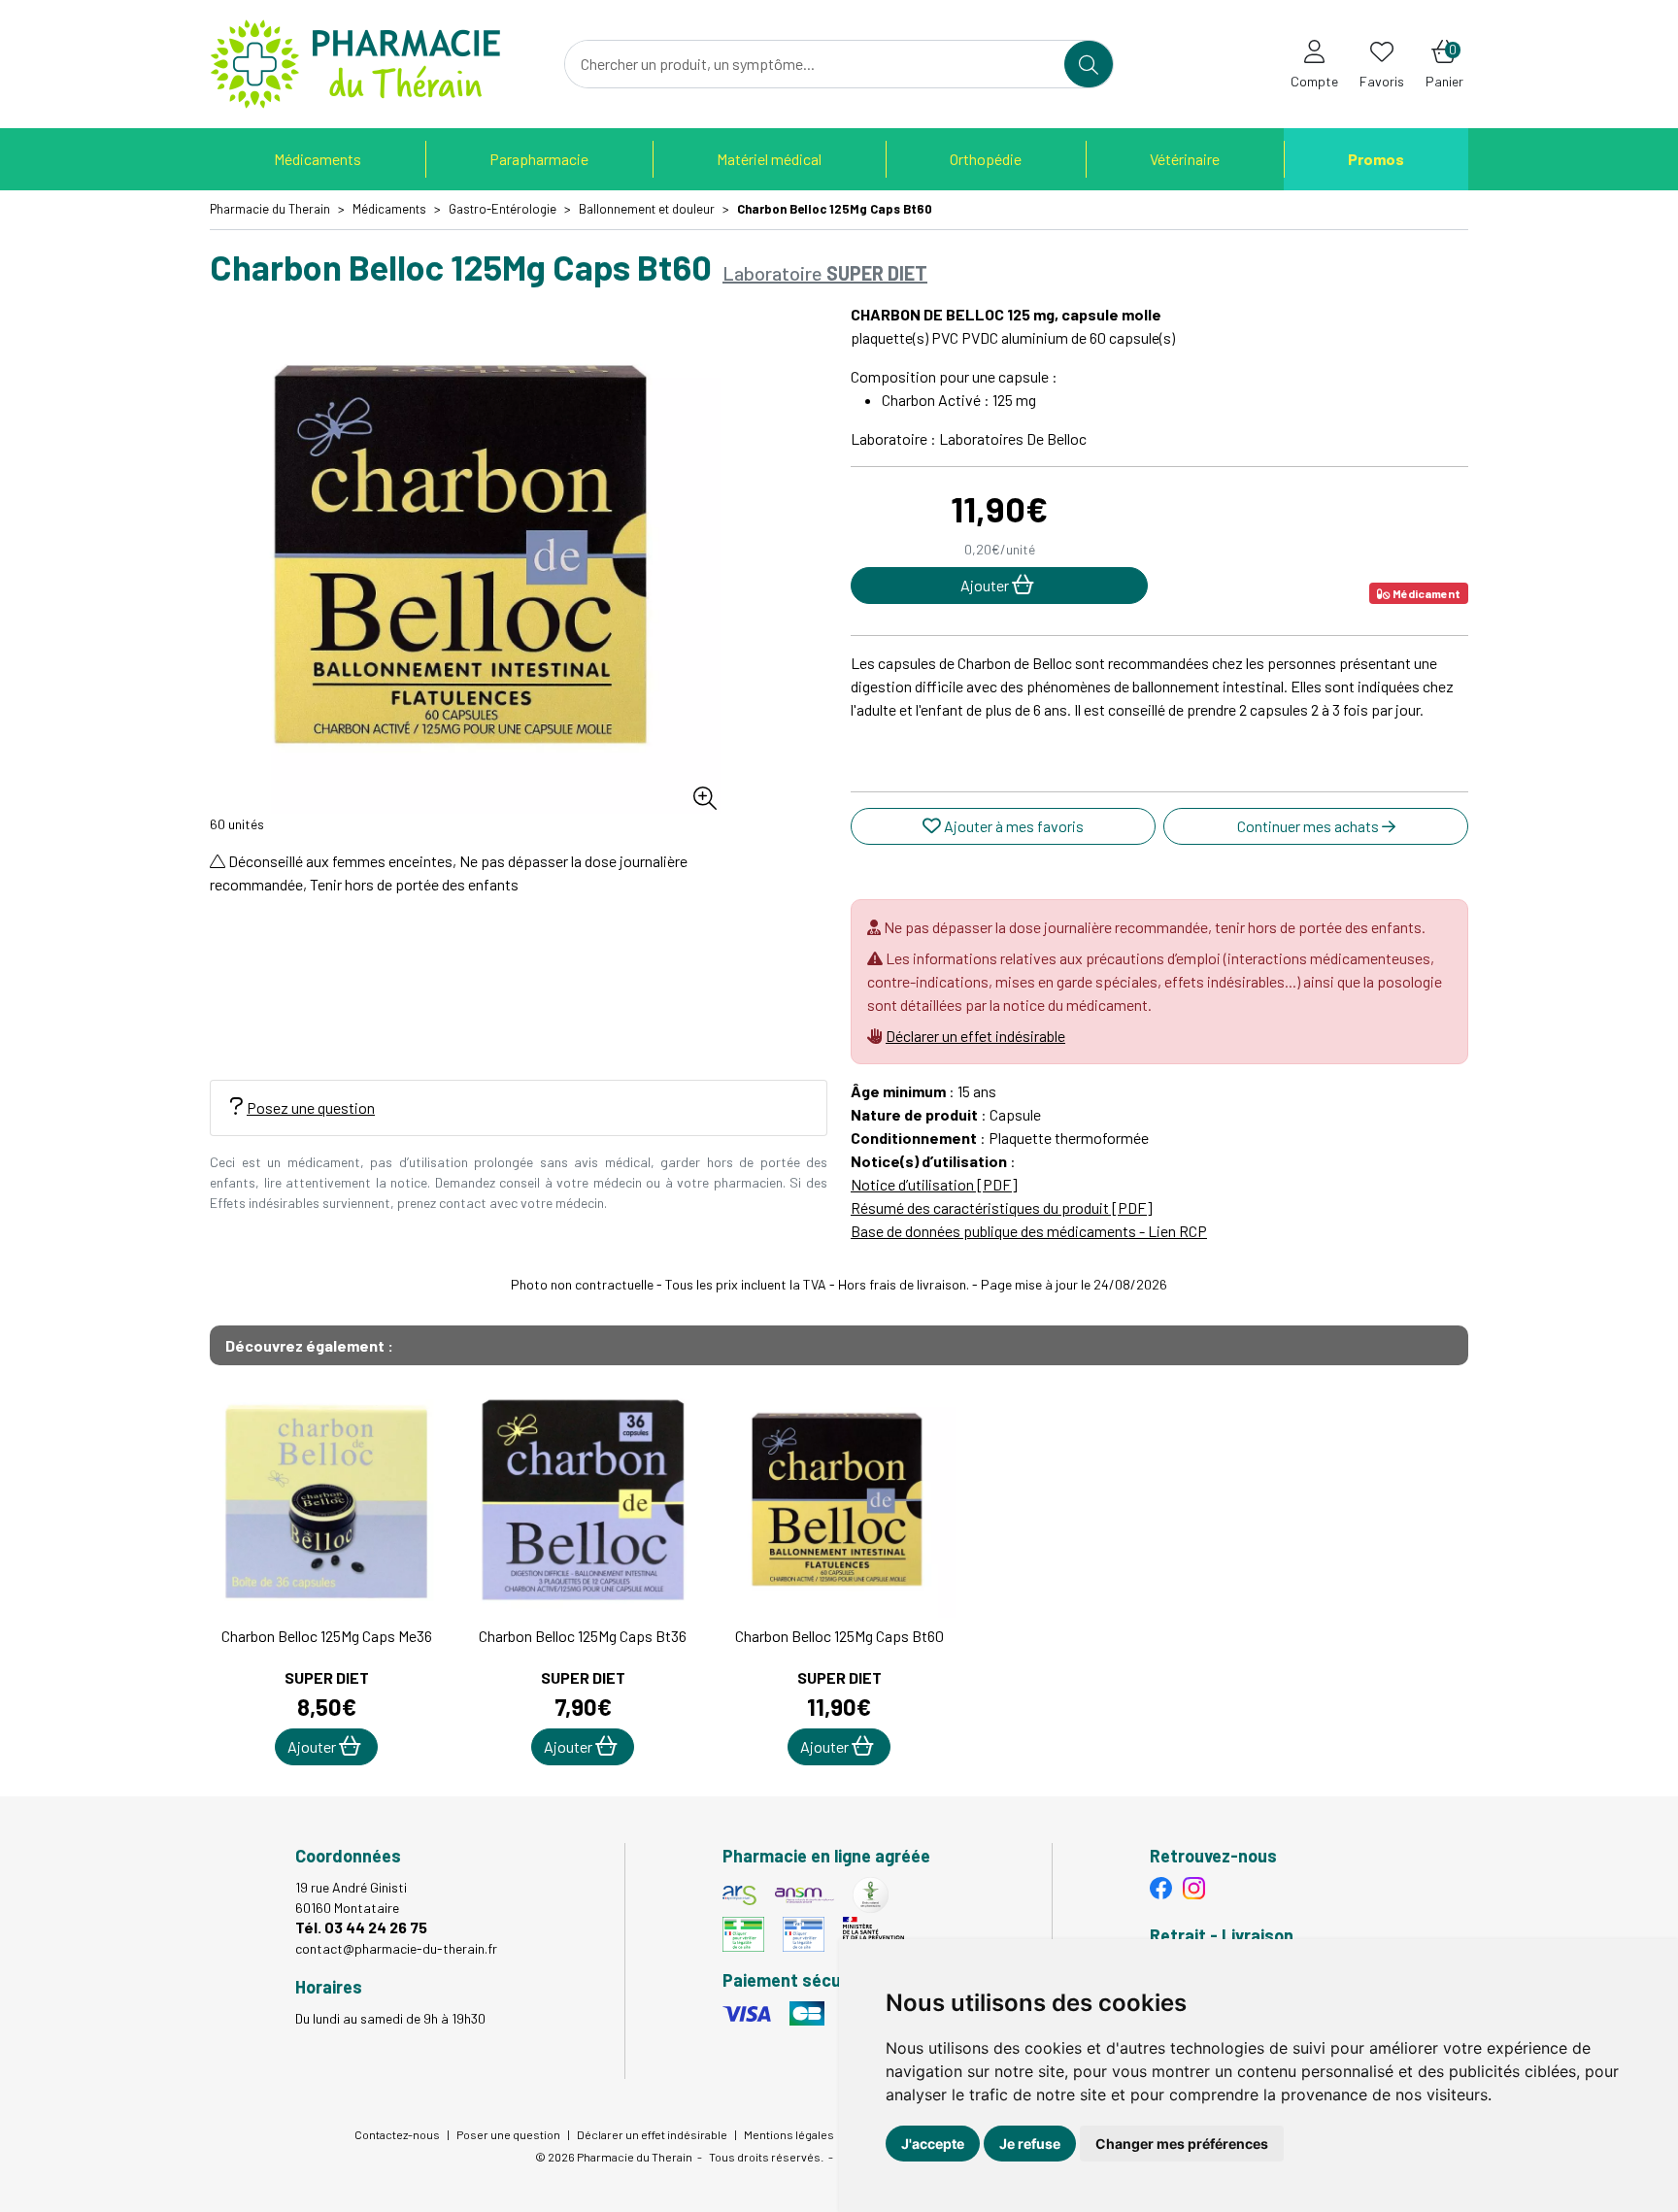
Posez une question (311, 1107)
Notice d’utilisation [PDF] (934, 1184)
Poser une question (508, 2134)
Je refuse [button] (1030, 2144)
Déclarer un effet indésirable (975, 1036)
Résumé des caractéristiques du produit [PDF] (1002, 1207)
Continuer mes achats (1309, 826)
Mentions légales (789, 2134)
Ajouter (313, 1746)
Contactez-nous (397, 2134)
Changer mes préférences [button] (1182, 2144)
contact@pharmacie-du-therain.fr (396, 1948)
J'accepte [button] (933, 2144)
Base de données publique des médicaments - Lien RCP (1029, 1231)
